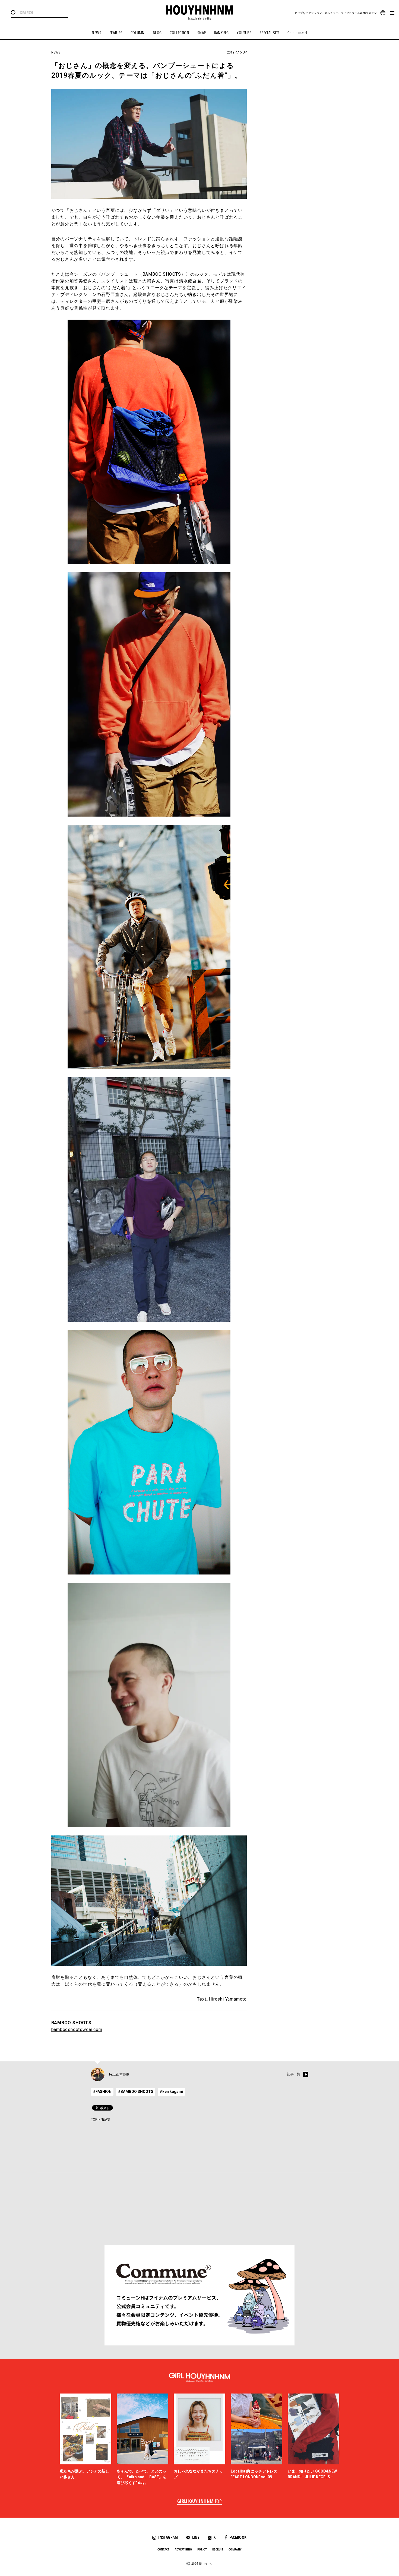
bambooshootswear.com (77, 2029)
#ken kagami (171, 2092)
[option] (85, 2440)
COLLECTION (179, 33)
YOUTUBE (244, 33)
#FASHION (102, 2092)
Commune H (297, 33)
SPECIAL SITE (270, 33)
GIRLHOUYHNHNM (200, 2502)
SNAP (202, 33)
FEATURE (116, 33)
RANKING (221, 33)
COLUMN (138, 33)
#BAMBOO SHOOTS (136, 2092)
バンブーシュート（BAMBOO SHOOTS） (143, 274)
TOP (94, 2120)
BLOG (157, 33)
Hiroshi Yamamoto (228, 1999)
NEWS (96, 33)
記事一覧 (294, 2074)
